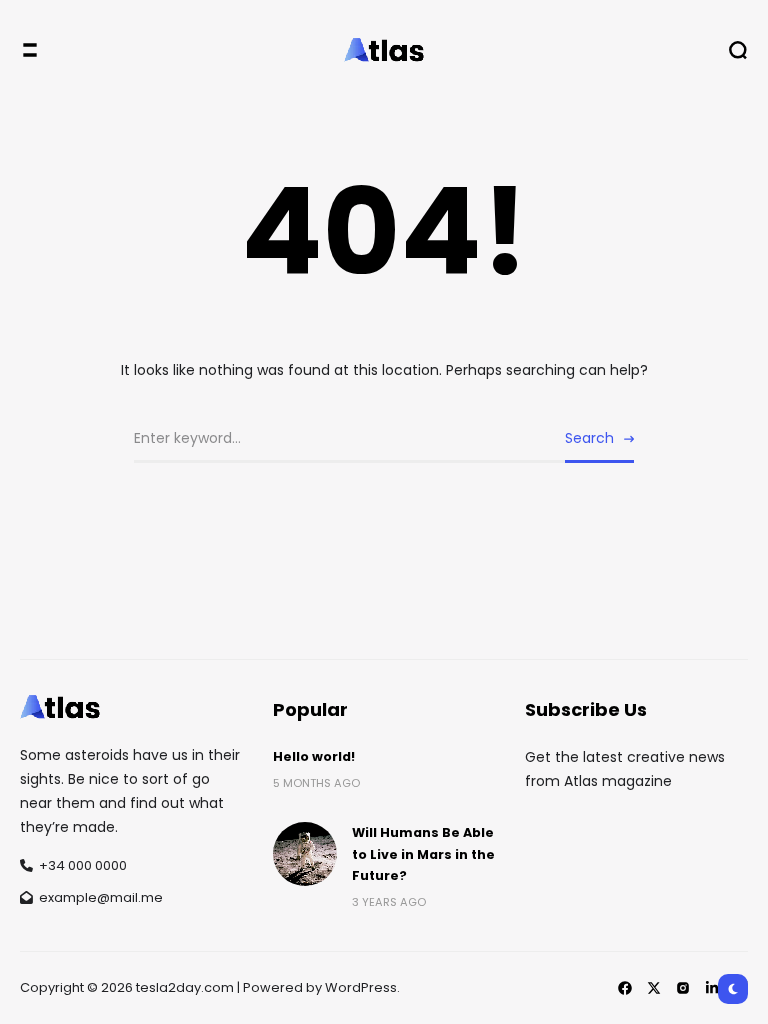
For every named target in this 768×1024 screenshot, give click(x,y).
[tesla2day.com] (384, 50)
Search (589, 438)
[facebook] (625, 988)
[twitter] (654, 988)
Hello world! (314, 756)
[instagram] (683, 988)
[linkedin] (712, 988)
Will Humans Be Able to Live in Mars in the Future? (423, 854)
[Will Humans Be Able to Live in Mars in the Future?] (305, 854)
